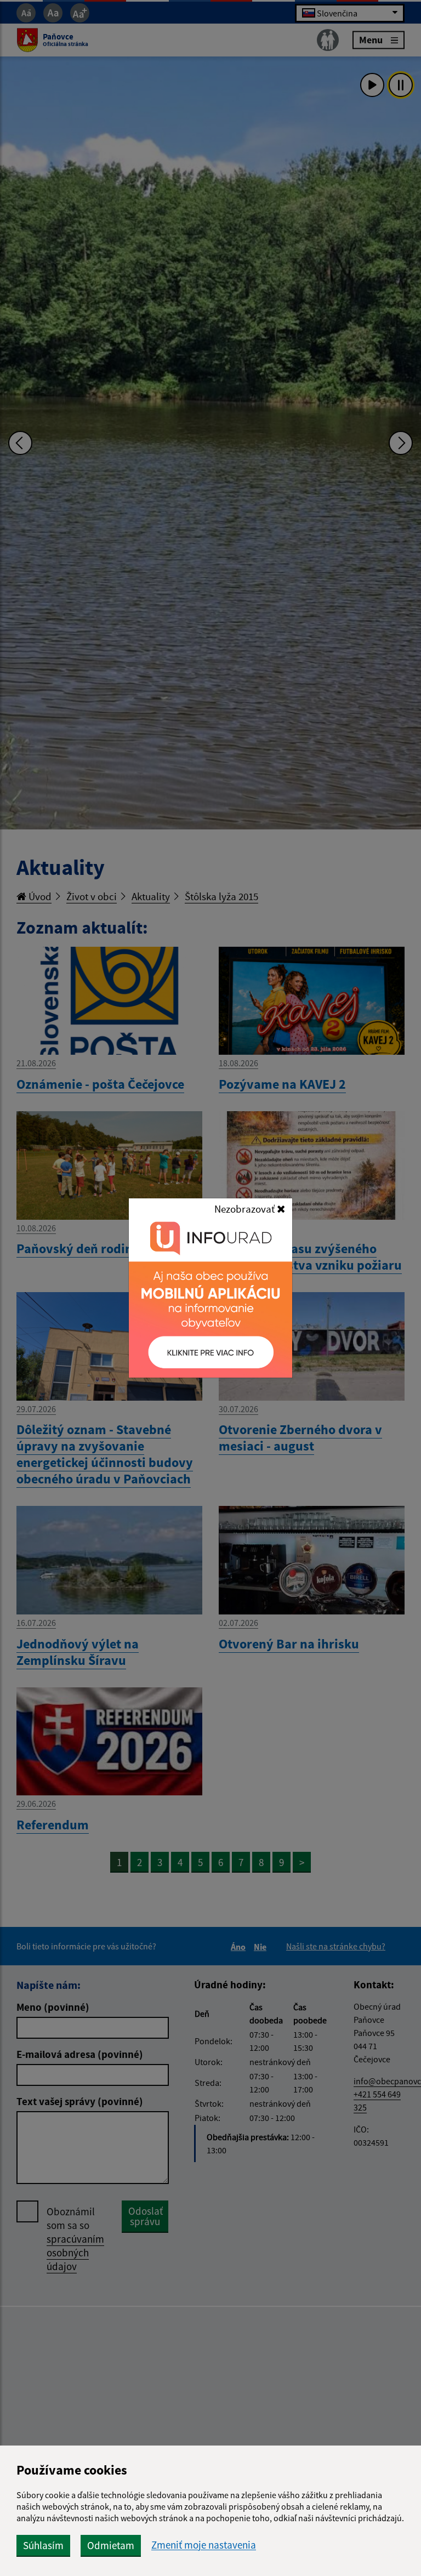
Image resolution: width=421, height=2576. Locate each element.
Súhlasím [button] (43, 2545)
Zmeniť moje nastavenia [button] (204, 2545)
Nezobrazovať (246, 1209)
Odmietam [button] (111, 2545)
